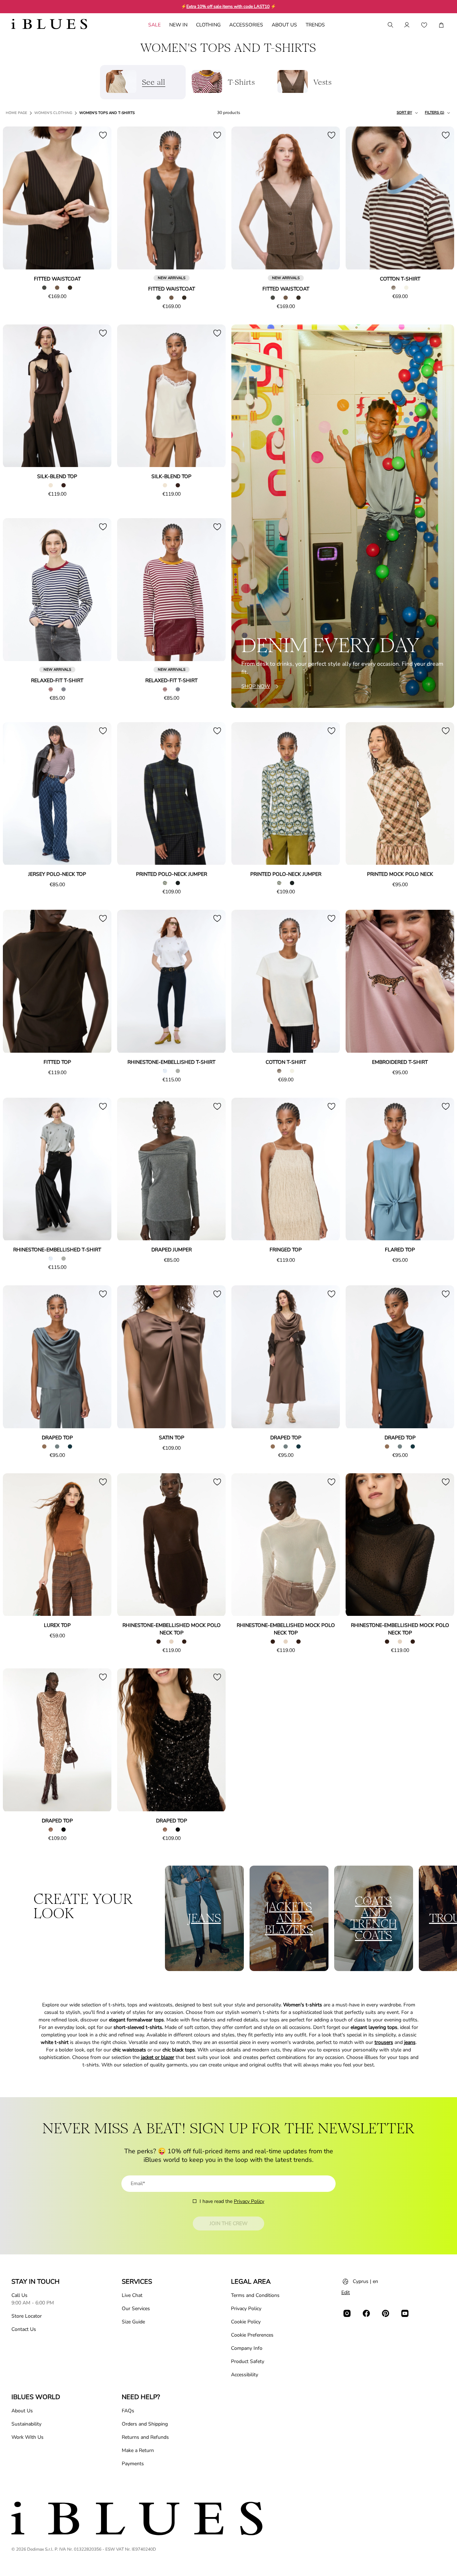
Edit (346, 2292)
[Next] (98, 199)
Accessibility (245, 2375)
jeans (410, 2042)
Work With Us (27, 2437)
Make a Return (138, 2450)
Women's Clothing (53, 113)
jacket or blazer (158, 2057)
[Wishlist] (424, 25)
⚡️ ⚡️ (228, 6)
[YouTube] (405, 2313)
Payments (133, 2464)
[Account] (407, 25)
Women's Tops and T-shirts (107, 113)
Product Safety (248, 2361)
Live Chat (132, 2295)
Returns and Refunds (145, 2437)
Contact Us (24, 2329)
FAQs (128, 2411)
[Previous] (16, 199)
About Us (22, 2411)
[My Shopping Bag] (441, 25)
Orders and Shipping (145, 2424)
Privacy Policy (249, 2201)
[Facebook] (366, 2313)
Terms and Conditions (255, 2295)
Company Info (247, 2348)
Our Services (136, 2309)
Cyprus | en (365, 2281)
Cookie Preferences (252, 2335)
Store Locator (27, 2316)
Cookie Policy (246, 2322)
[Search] (390, 25)
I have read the (232, 2201)
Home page (16, 113)
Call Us (19, 2295)
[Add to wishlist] (103, 135)
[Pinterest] (386, 2313)
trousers (384, 2042)
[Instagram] (347, 2313)
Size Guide (133, 2322)
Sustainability (26, 2424)
